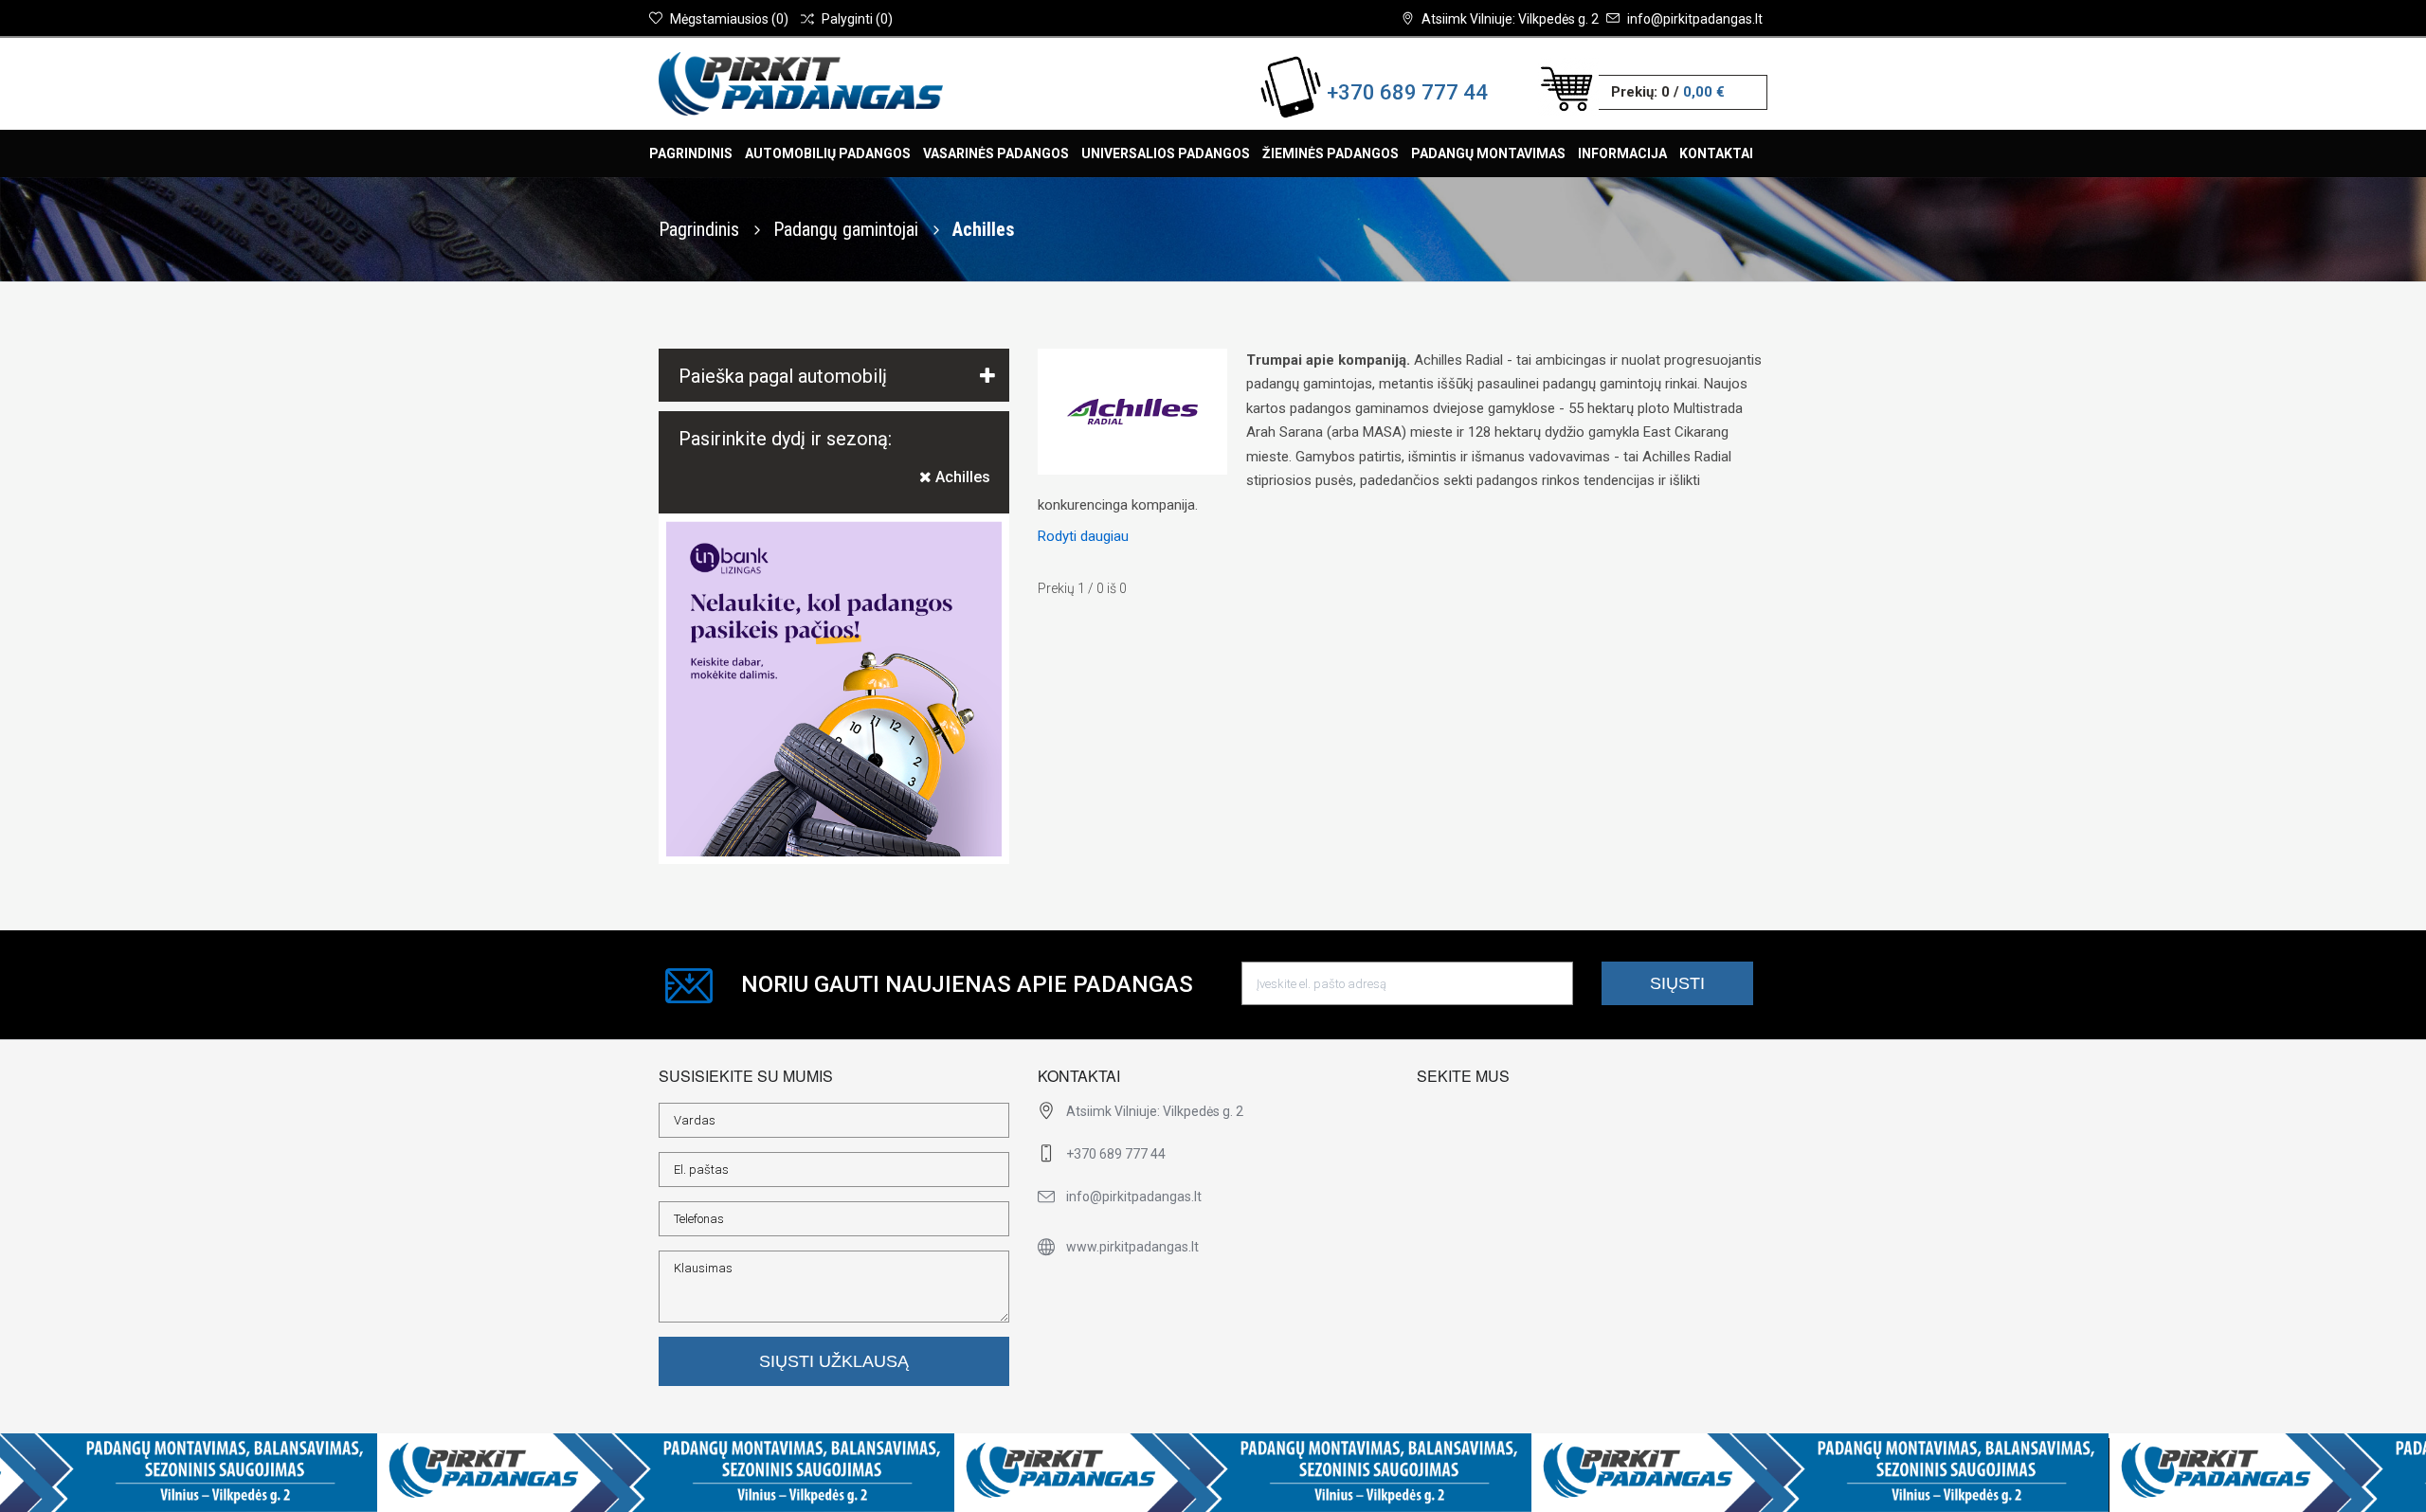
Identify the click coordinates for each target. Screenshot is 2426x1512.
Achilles (961, 477)
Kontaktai (1716, 153)
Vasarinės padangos (996, 153)
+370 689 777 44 (1407, 92)
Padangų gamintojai (848, 229)
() (729, 19)
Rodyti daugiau (1083, 536)
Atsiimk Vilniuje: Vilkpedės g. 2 (1510, 19)
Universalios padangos (1166, 153)
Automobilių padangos (828, 153)
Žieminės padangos (1331, 153)
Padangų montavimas (1488, 153)
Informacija (1622, 153)
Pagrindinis (691, 153)
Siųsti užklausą (834, 1361)
